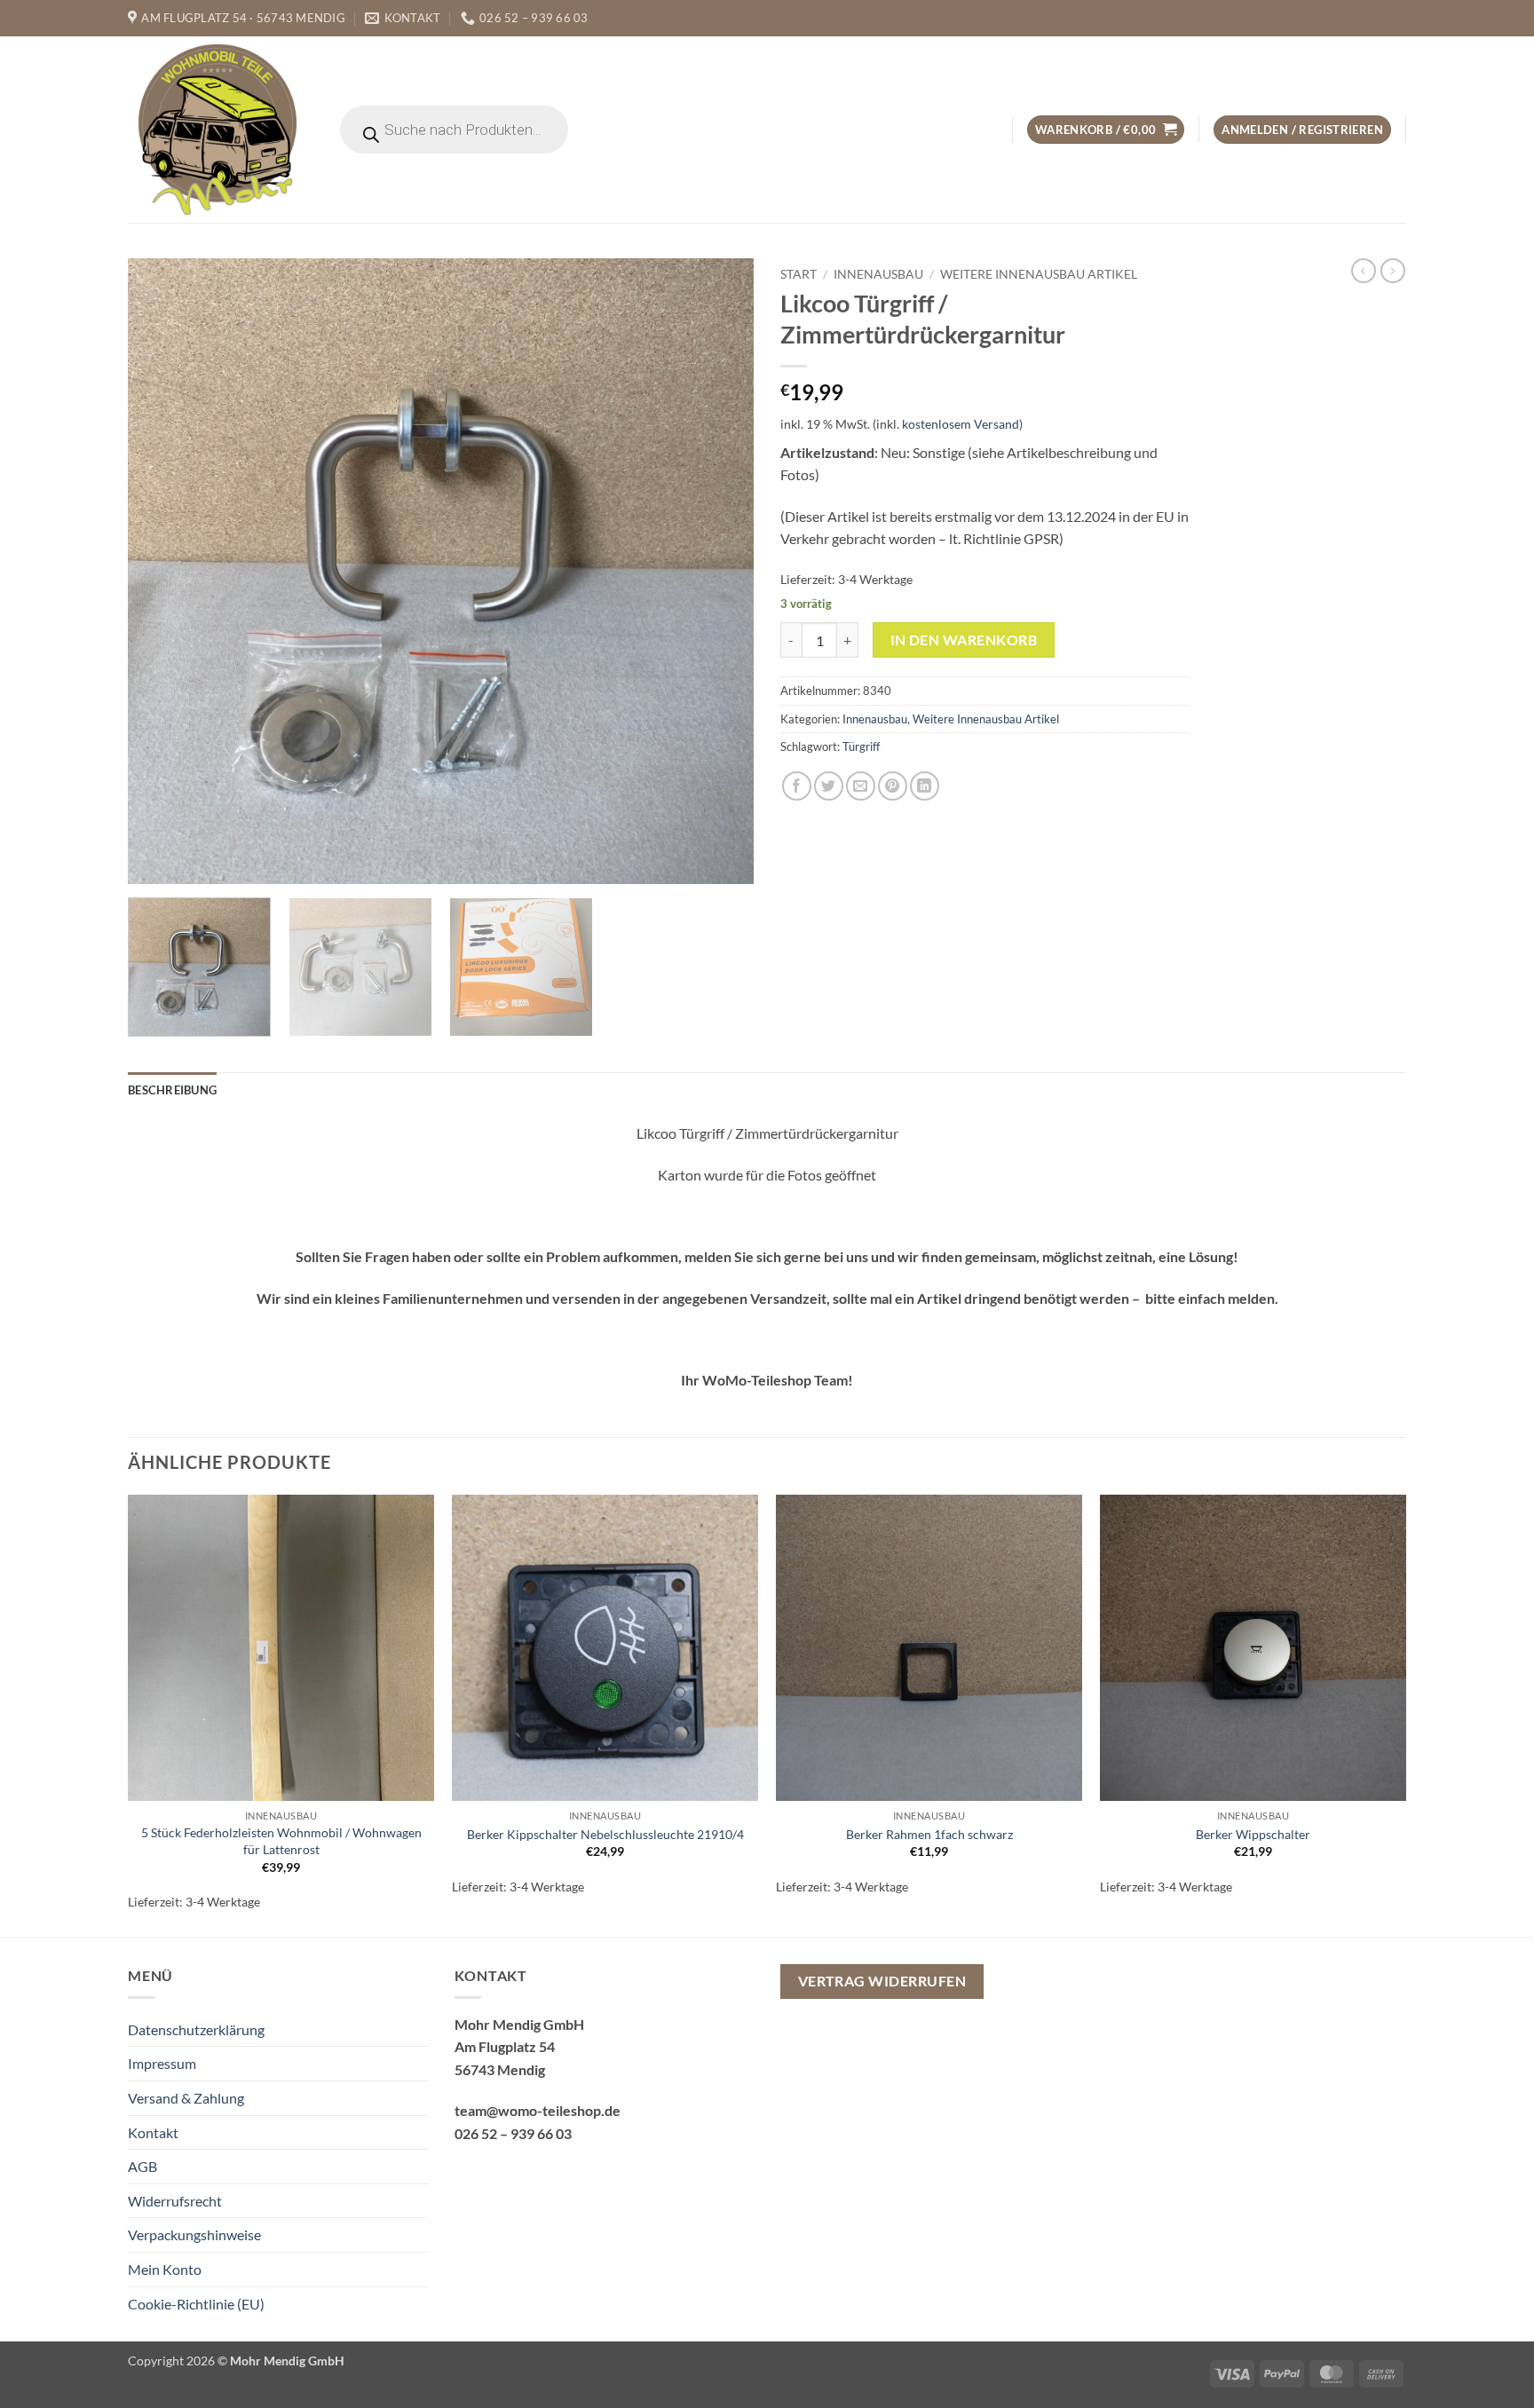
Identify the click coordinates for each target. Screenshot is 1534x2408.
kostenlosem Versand (961, 424)
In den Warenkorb (964, 640)
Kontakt (153, 2132)
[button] (1106, 130)
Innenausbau (878, 274)
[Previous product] (1393, 271)
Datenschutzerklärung (196, 2029)
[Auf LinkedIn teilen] (925, 786)
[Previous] (162, 571)
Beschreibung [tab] (172, 1090)
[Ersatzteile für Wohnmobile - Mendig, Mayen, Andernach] (218, 130)
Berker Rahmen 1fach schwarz (929, 1834)
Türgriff (861, 746)
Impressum (162, 2063)
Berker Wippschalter (1253, 1834)
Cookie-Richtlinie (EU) (196, 2304)
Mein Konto (165, 2269)
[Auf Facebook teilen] (797, 786)
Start (799, 274)
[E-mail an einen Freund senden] (861, 786)
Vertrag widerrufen (882, 1981)
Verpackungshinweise (194, 2234)
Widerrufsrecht (175, 2201)
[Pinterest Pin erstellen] (893, 786)
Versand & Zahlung (186, 2098)
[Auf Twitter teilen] (829, 786)
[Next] (719, 571)
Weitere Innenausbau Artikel (1039, 274)
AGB (142, 2166)
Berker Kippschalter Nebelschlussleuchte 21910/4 (605, 1834)
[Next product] (1364, 271)
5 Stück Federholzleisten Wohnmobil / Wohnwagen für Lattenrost (281, 1841)
